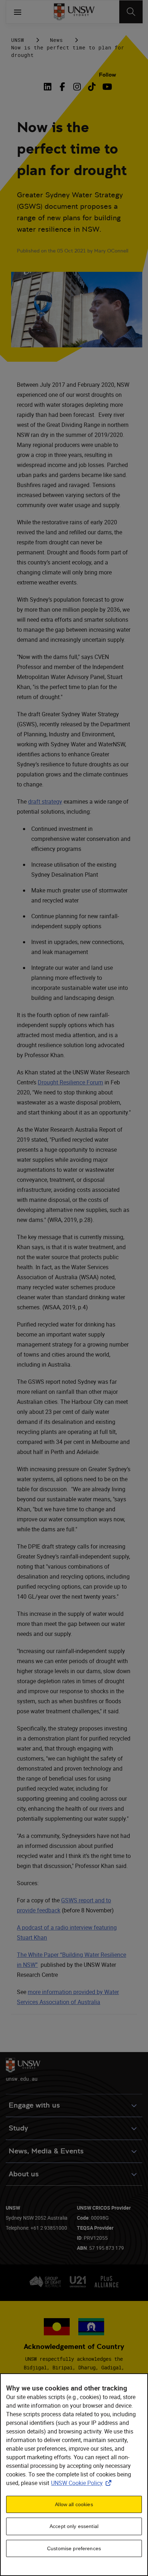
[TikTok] (92, 87)
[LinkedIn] (49, 87)
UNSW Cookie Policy (83, 2483)
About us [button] (24, 2174)
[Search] (131, 12)
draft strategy (45, 801)
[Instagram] (77, 87)
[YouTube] (107, 87)
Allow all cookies (74, 2504)
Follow (107, 75)
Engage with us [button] (34, 2105)
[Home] (74, 12)
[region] (74, 2475)
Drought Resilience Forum (70, 1082)
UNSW (18, 40)
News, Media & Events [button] (46, 2151)
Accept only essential (74, 2526)
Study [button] (18, 2128)
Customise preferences (74, 2548)
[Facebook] (62, 87)
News (56, 40)
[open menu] (18, 12)
